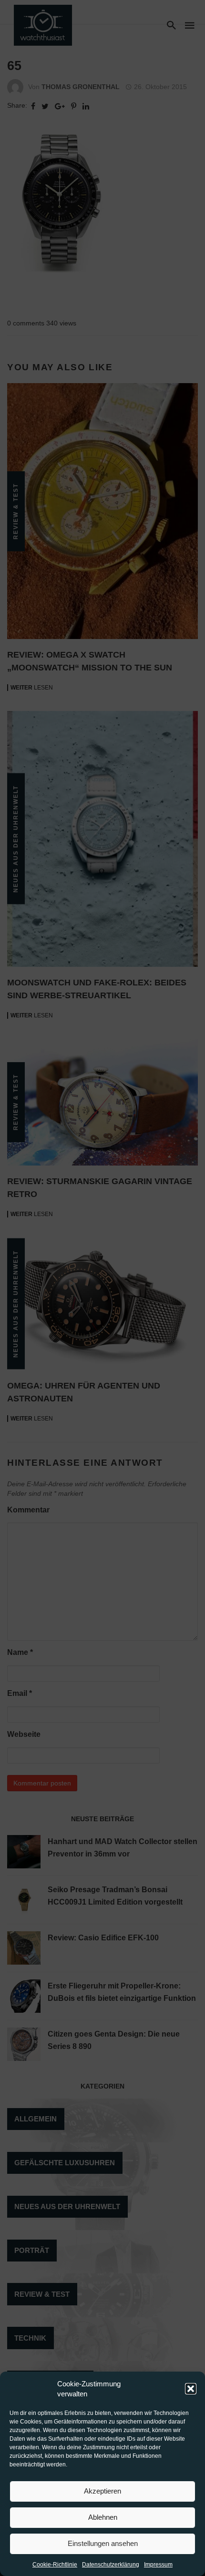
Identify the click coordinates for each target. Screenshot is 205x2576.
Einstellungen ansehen (103, 2543)
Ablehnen (103, 2517)
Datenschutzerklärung (111, 2565)
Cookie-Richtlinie (55, 2565)
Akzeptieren (102, 2491)
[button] (191, 2389)
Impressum (158, 2565)
